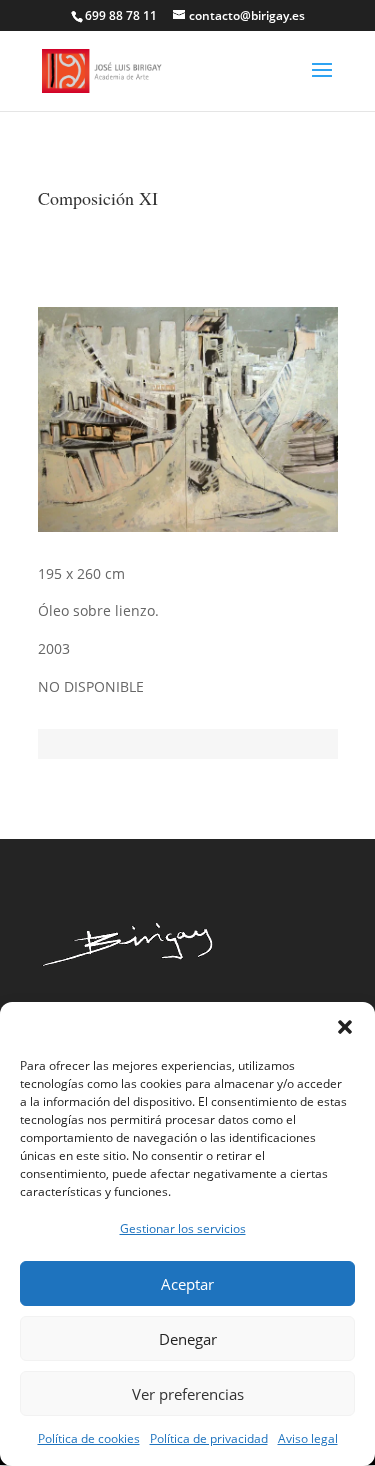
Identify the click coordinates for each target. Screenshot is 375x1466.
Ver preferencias (188, 1394)
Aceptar (187, 1284)
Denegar (188, 1339)
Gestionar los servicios (183, 1228)
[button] (345, 1027)
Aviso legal (308, 1438)
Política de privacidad (209, 1438)
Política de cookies (89, 1438)
